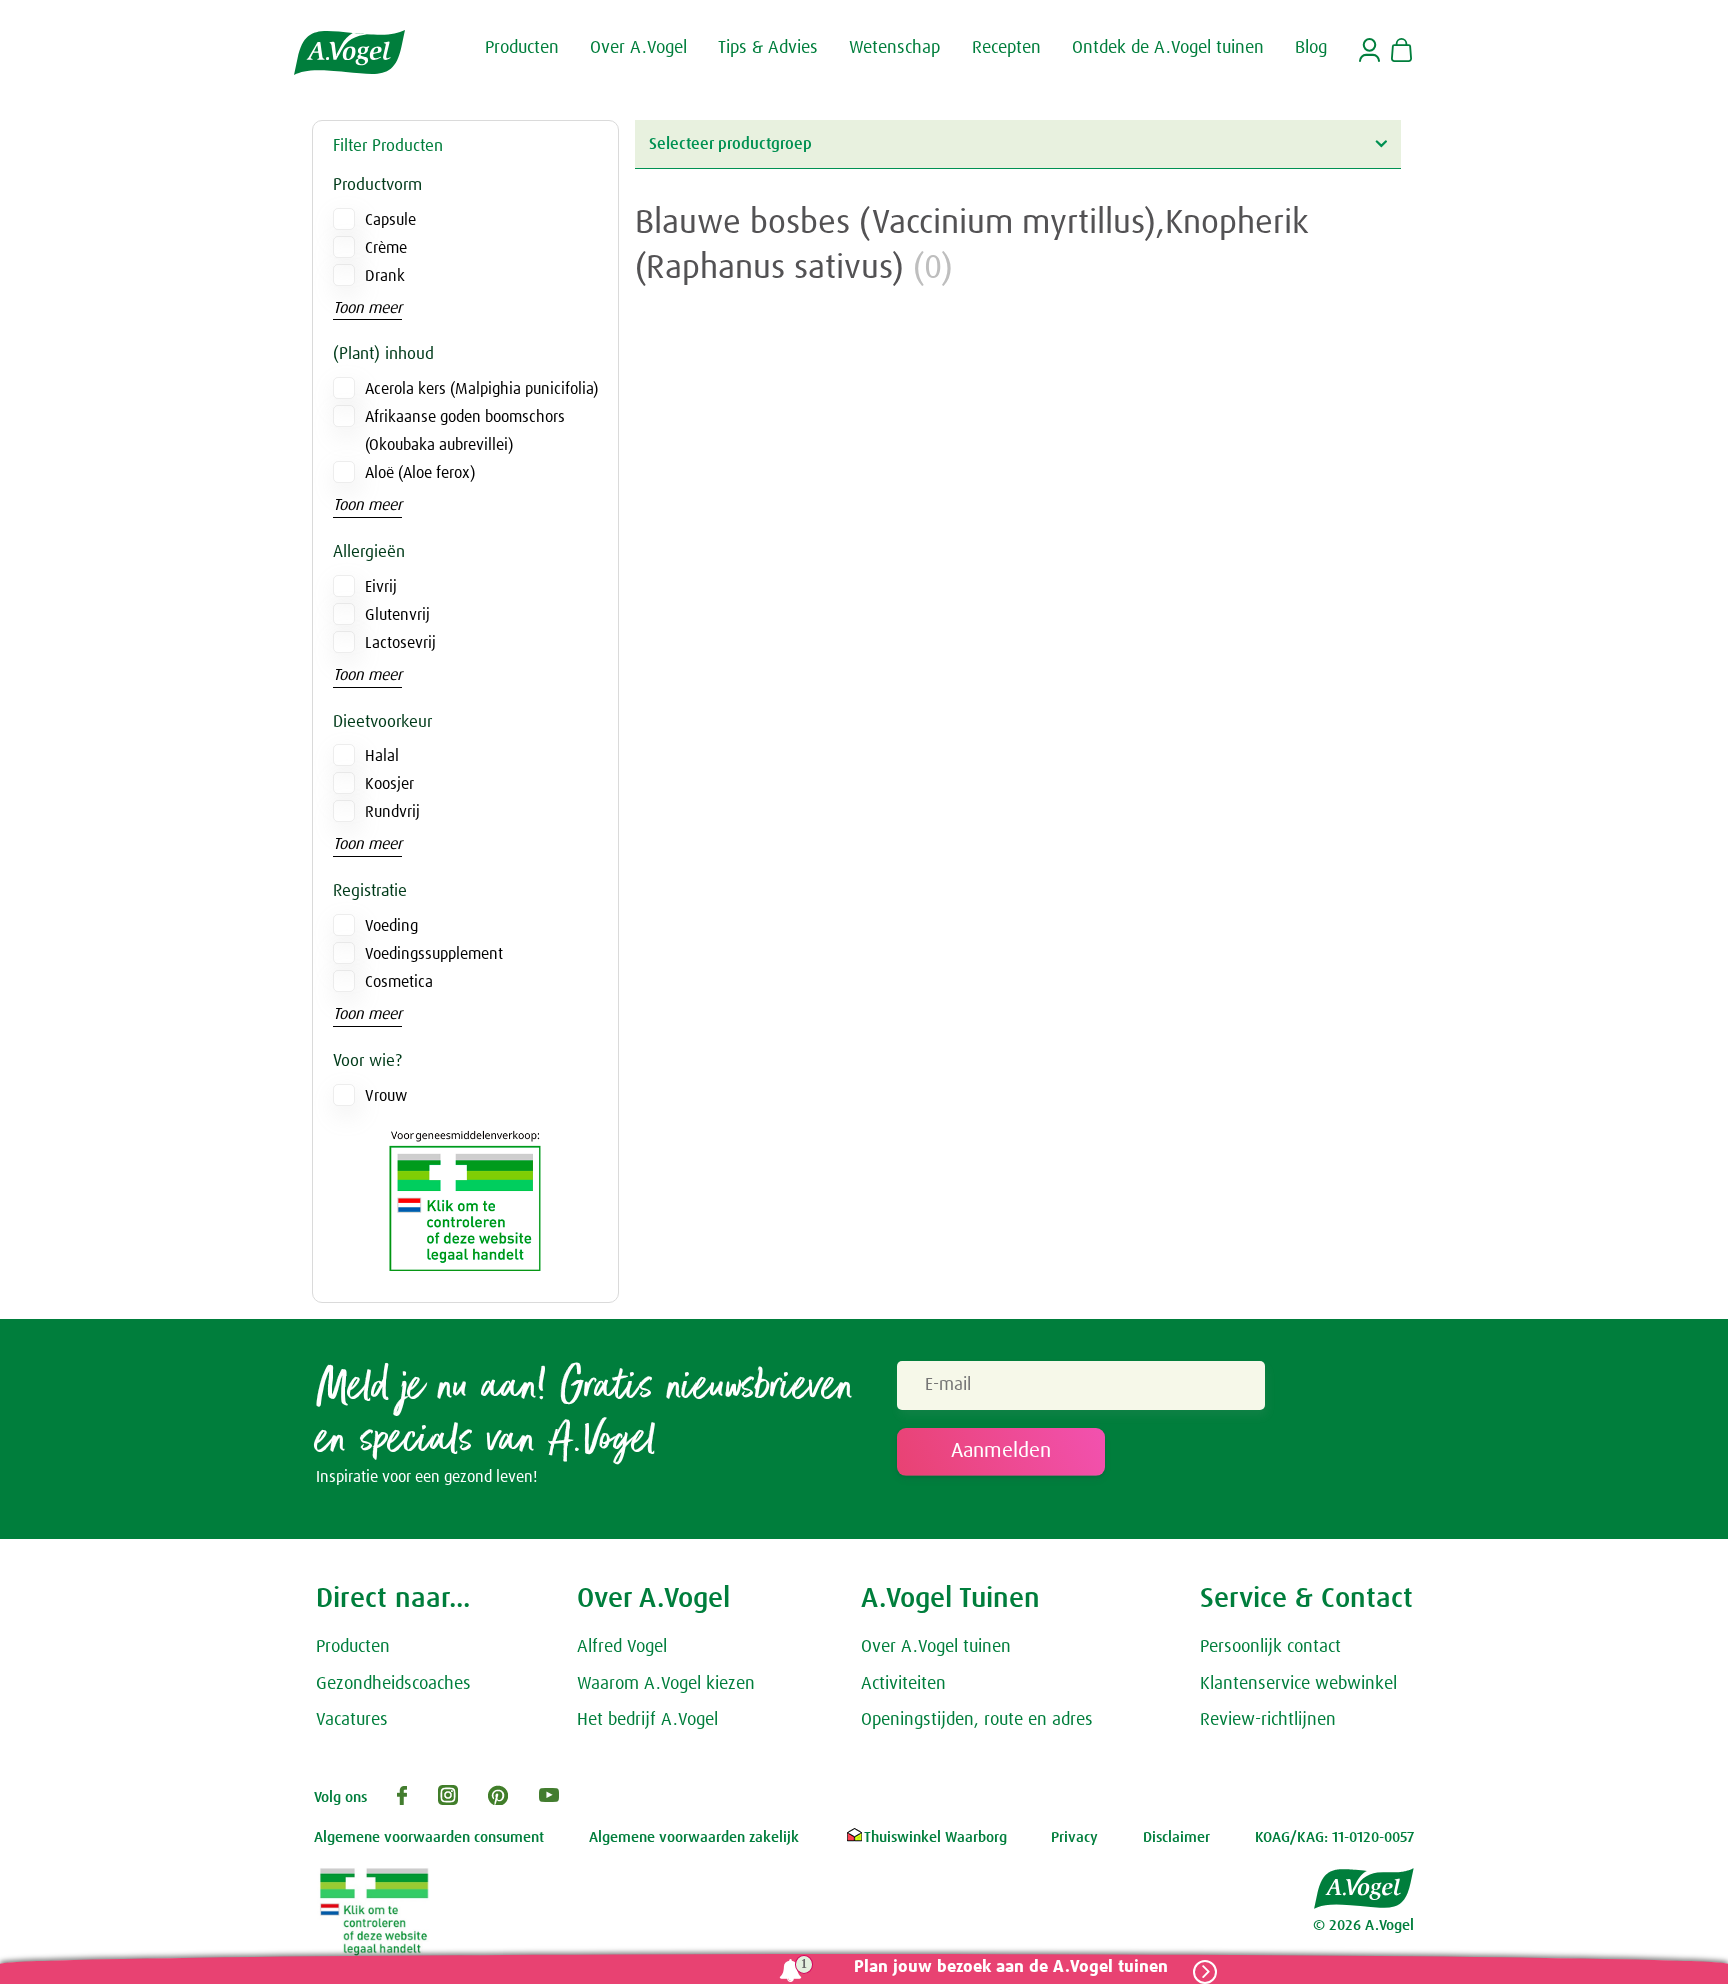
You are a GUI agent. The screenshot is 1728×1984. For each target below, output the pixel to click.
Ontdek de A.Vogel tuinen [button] (1168, 48)
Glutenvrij (397, 615)
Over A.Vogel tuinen (936, 1647)
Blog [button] (1311, 48)
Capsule (390, 220)
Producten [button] (522, 48)
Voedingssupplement (434, 954)
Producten (353, 1647)
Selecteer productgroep (730, 144)
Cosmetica (399, 982)
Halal (382, 756)
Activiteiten (903, 1684)
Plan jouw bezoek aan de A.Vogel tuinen (1011, 1967)
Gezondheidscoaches (393, 1684)
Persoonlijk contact (1270, 1647)
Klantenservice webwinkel (1298, 1684)
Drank (385, 276)
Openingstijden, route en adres (977, 1720)
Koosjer (389, 784)
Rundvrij (392, 812)
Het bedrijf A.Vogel (647, 1720)
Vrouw (386, 1096)
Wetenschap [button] (894, 48)
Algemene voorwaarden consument (429, 1837)
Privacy (1074, 1837)
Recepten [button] (1006, 48)
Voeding (391, 926)
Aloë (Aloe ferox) (420, 473)
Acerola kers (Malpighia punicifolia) (481, 389)
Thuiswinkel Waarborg (935, 1837)
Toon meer (367, 308)
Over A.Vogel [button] (638, 48)
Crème (386, 248)
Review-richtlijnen (1268, 1720)
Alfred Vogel (622, 1647)
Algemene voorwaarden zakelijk (694, 1837)
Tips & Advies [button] (768, 48)
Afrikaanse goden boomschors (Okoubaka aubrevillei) (465, 431)
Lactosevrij (400, 643)
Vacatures (352, 1720)
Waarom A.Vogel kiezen (666, 1684)
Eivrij (381, 587)
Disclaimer (1176, 1837)
